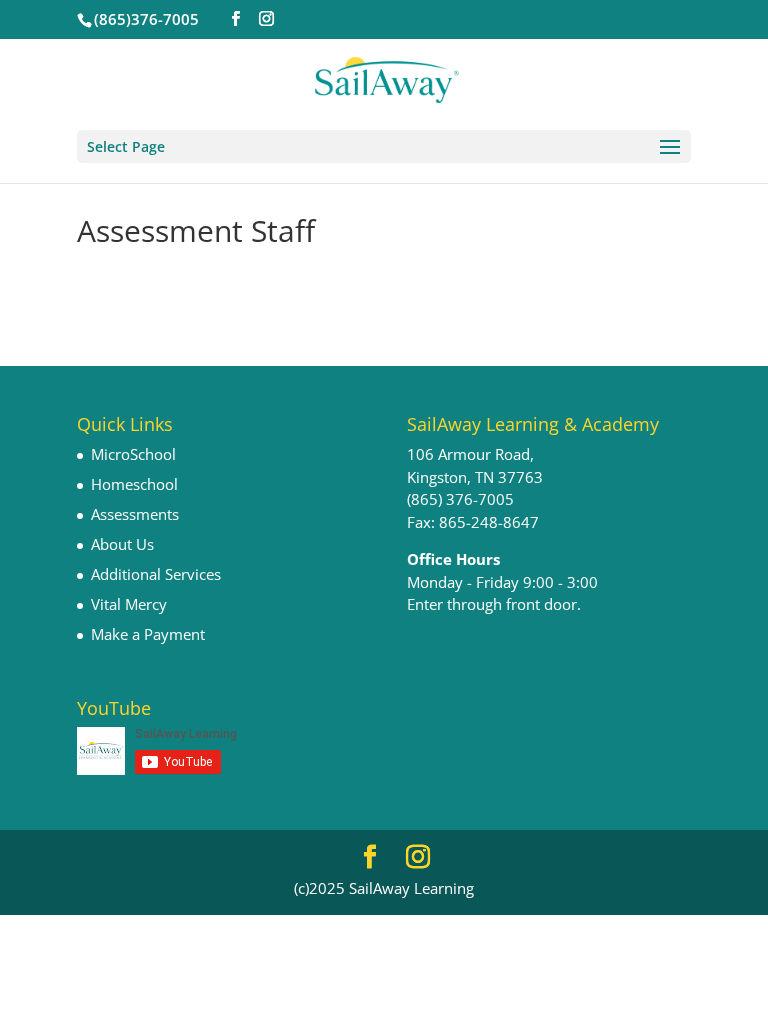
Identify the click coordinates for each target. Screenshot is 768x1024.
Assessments (135, 514)
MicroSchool (133, 454)
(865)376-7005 (146, 19)
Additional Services (156, 574)
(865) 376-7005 (460, 499)
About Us (122, 544)
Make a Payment (148, 634)
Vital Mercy (129, 604)
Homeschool (134, 484)
